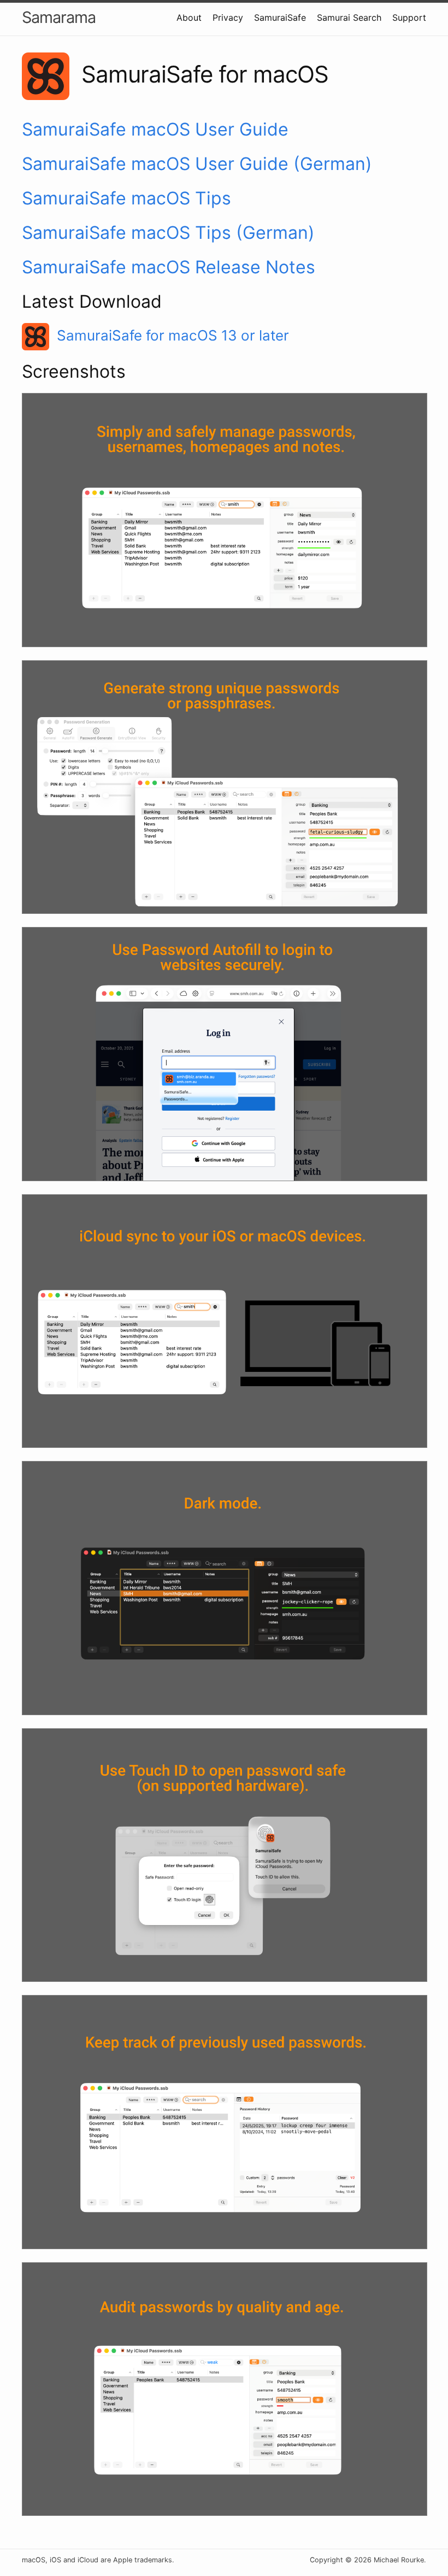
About (189, 17)
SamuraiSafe (280, 17)
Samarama (59, 17)
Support (409, 17)
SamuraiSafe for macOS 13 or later (173, 335)
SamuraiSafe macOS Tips (126, 198)
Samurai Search (349, 17)
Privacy (228, 17)
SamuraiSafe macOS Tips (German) (168, 233)
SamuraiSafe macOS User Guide (155, 129)
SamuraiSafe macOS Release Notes (169, 267)
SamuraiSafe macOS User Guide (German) (197, 164)
